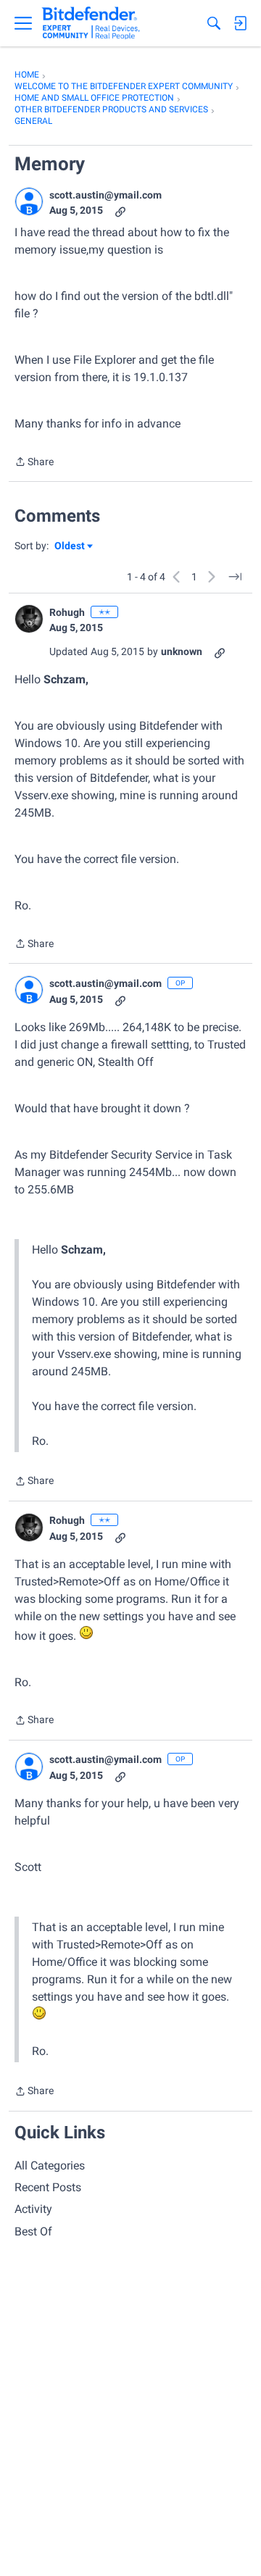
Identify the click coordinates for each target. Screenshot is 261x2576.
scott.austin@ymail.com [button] (105, 195)
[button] (29, 201)
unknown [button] (182, 651)
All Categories (50, 2166)
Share (34, 463)
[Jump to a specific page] (235, 577)
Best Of (33, 2231)
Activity (33, 2209)
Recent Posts (48, 2187)
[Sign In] (240, 23)
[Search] (214, 23)
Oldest (70, 547)
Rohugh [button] (67, 612)
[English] (91, 23)
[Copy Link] (120, 211)
